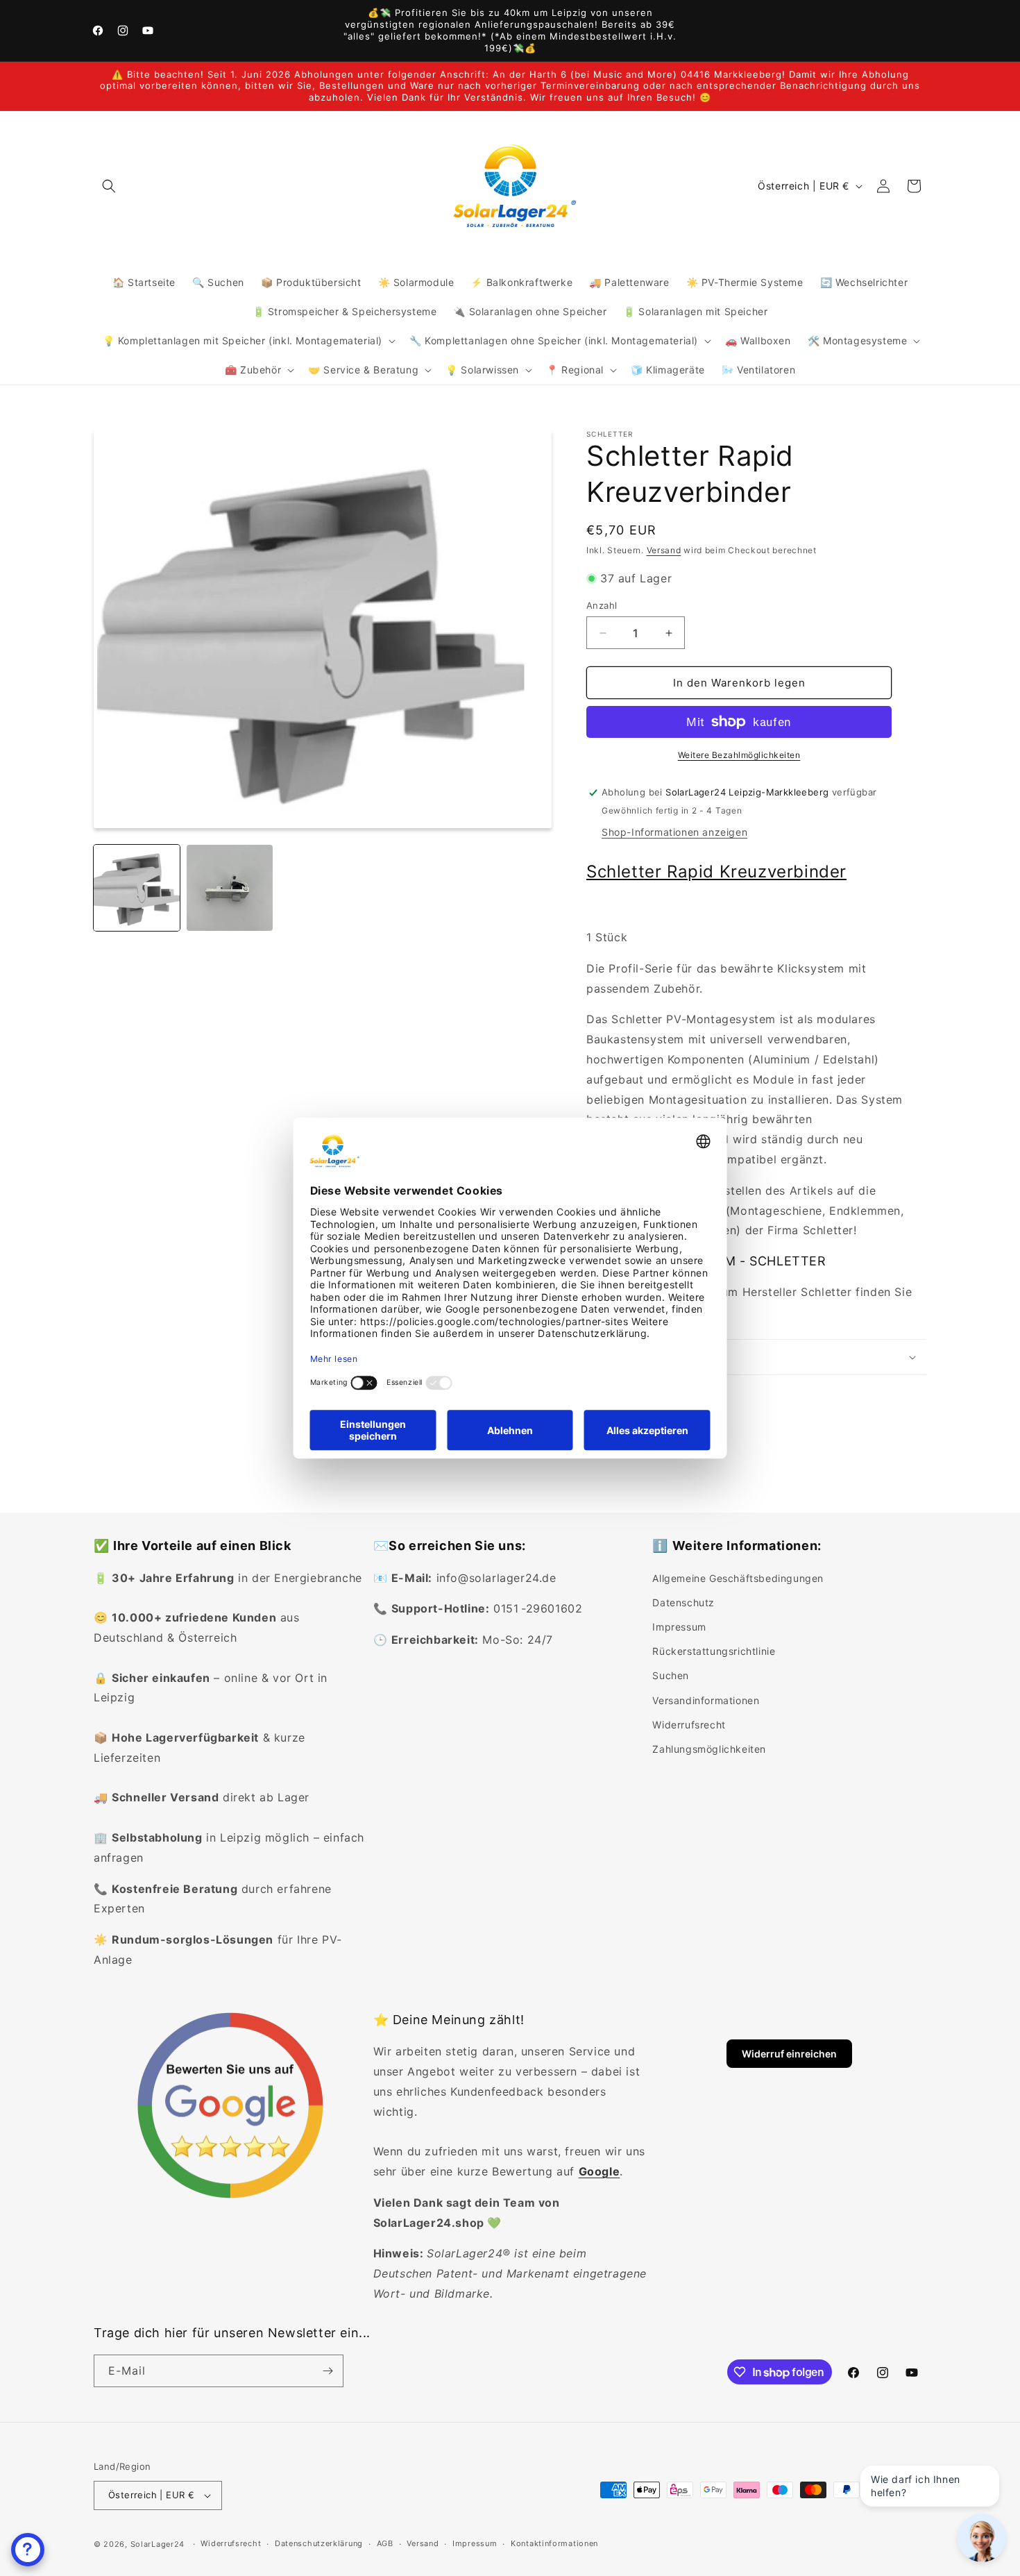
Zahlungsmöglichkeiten (709, 1749)
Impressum (679, 1627)
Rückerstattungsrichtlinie (714, 1651)
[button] (109, 186)
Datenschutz (683, 1602)
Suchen (671, 1675)
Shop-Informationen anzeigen (674, 832)
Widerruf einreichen (789, 2054)
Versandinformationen (706, 1700)
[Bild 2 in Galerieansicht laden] (230, 888)
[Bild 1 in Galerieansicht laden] (137, 888)
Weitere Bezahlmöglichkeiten (739, 755)
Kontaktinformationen (554, 2543)
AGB (385, 2543)
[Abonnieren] (328, 2371)
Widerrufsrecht (689, 1725)
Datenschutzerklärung (319, 2543)
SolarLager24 (158, 2544)
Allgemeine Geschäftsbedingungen (738, 1578)
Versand (664, 550)
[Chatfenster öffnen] (28, 2550)
